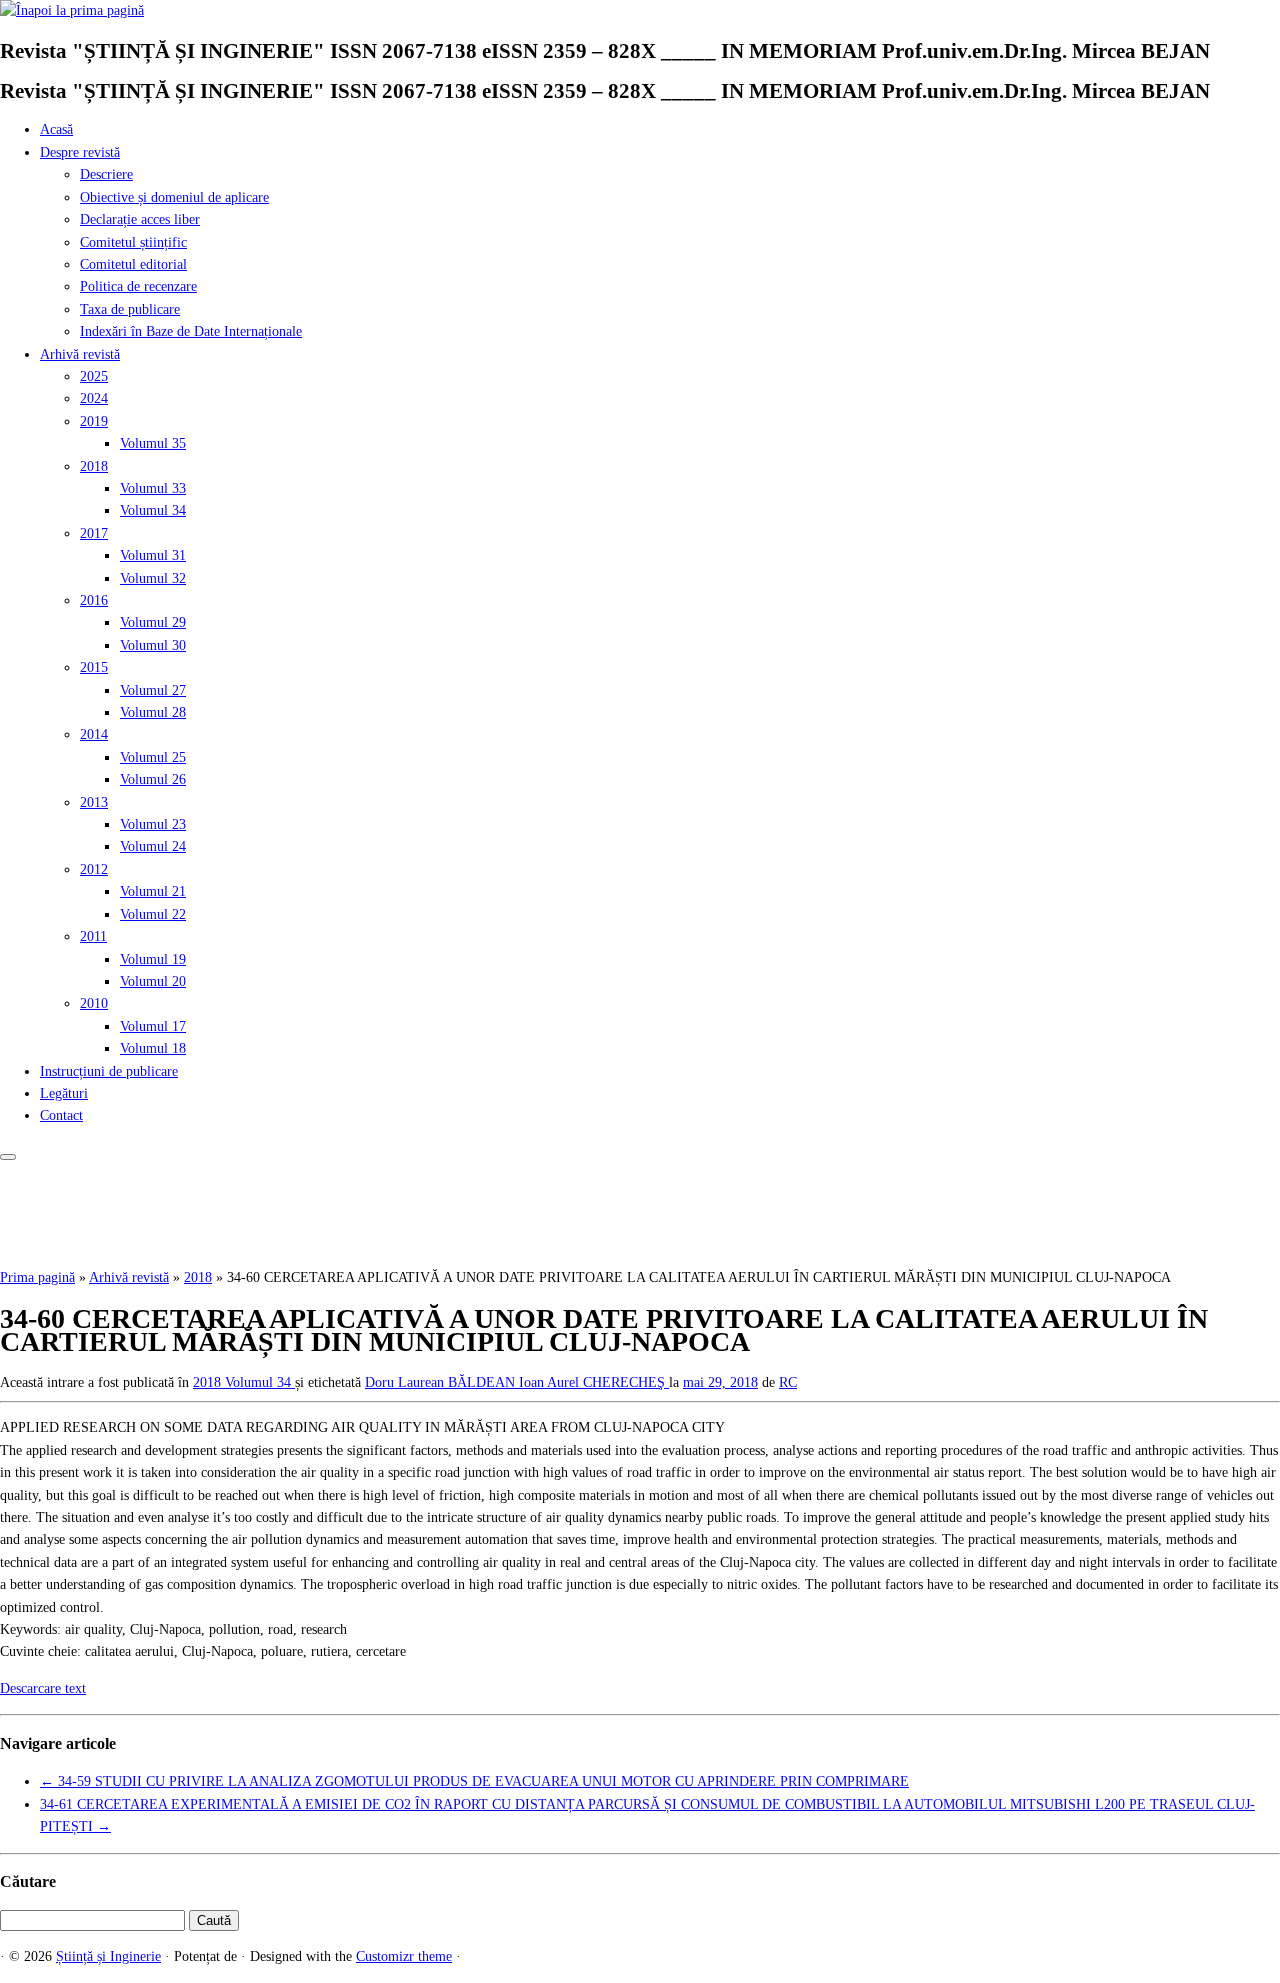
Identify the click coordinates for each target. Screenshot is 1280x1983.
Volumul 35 (153, 443)
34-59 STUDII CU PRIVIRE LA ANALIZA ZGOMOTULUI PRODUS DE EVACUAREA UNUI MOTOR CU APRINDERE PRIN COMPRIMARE (474, 1781)
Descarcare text (43, 1688)
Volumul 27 (153, 690)
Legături (64, 1093)
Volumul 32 (153, 578)
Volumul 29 (153, 622)
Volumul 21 (153, 891)
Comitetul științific (133, 242)
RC (788, 1382)
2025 (94, 376)
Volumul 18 (153, 1048)
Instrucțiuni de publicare (109, 1071)
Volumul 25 (153, 757)
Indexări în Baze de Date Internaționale (191, 331)
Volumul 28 (153, 712)
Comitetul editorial (133, 264)
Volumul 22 (153, 914)
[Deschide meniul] (8, 1157)
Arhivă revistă (80, 354)
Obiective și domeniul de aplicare (174, 197)
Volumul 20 (153, 981)
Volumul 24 (153, 846)
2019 (94, 421)
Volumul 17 (153, 1026)
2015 (94, 667)
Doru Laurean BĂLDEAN (442, 1382)
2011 (93, 936)
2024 (94, 398)
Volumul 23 (153, 824)
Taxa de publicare (130, 309)
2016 (94, 600)
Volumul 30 (153, 645)
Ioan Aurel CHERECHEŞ (594, 1382)
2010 (94, 1003)
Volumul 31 (153, 555)
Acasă (56, 129)
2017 (94, 533)
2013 (94, 802)
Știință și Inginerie (108, 1956)
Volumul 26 (153, 779)
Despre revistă (80, 152)
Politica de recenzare (138, 286)
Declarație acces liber (140, 219)
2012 (94, 869)
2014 (94, 734)
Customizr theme (404, 1956)
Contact (61, 1115)
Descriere (106, 174)
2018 (94, 466)
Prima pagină (37, 1277)
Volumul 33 (153, 488)
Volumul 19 (153, 959)
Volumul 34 (153, 510)
